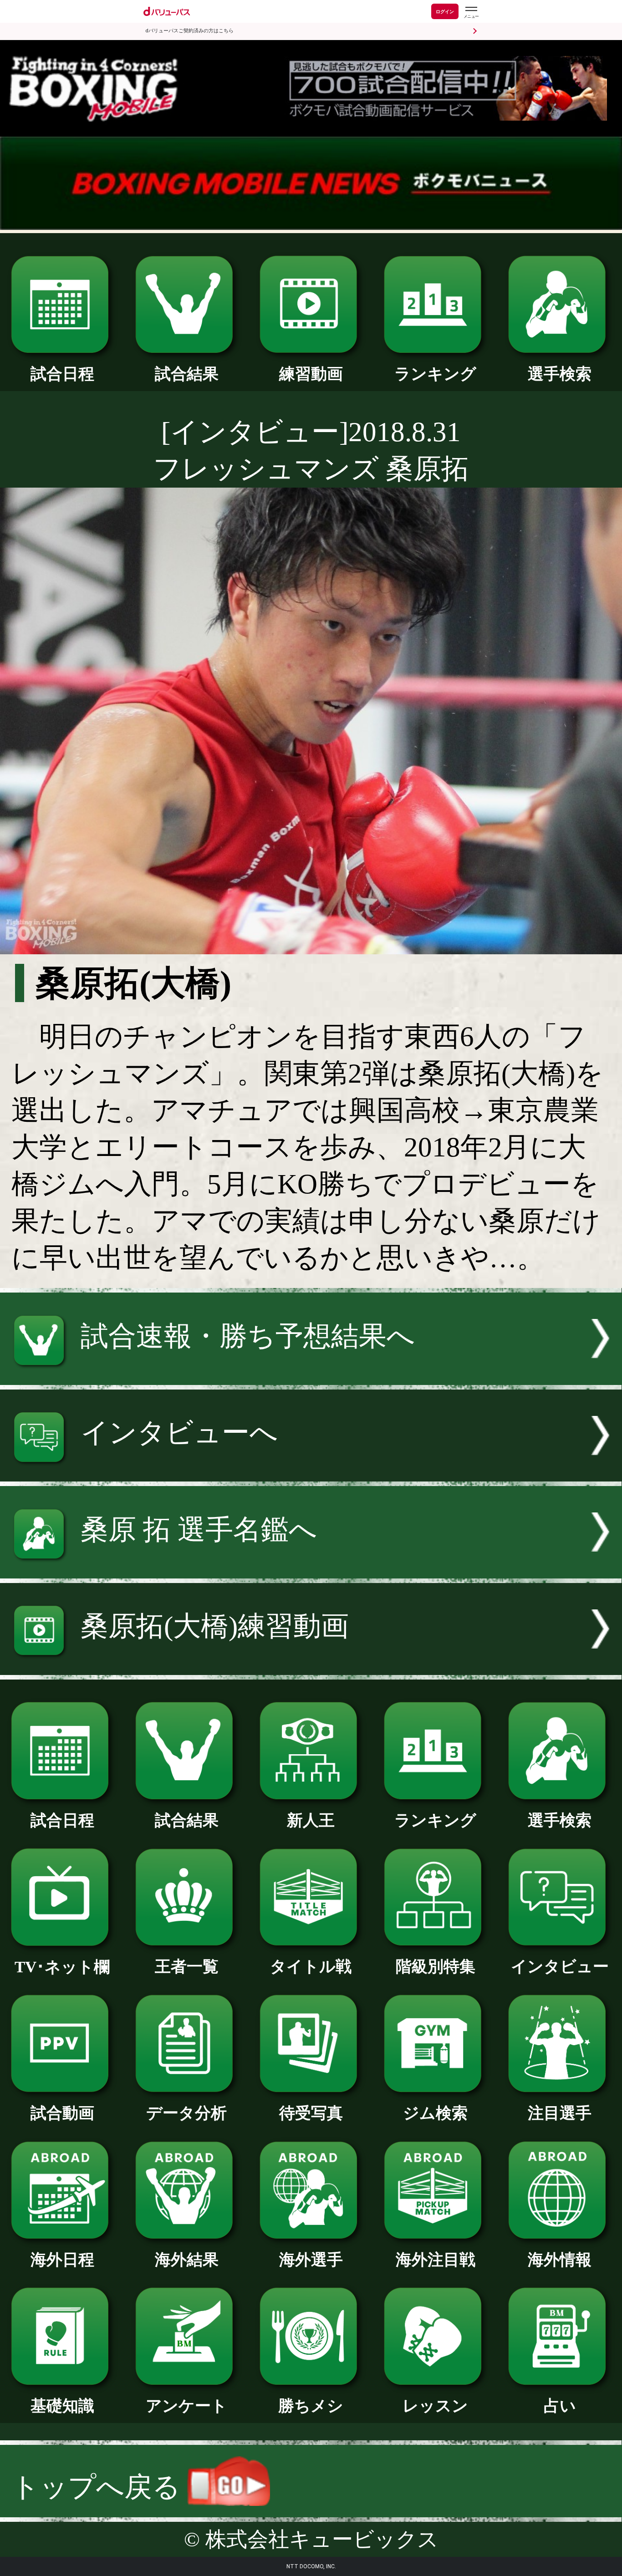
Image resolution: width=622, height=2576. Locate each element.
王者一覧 (187, 1966)
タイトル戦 (311, 1966)
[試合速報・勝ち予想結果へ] (311, 1376)
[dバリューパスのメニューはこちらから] (471, 13)
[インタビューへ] (311, 1472)
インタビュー (560, 1966)
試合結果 (187, 374)
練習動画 (311, 374)
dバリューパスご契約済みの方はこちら (189, 31)
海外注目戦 (436, 2260)
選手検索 (560, 374)
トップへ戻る (99, 2487)
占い (560, 2406)
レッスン (435, 2406)
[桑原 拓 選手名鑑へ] (311, 1569)
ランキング (435, 374)
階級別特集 (436, 1966)
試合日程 (62, 374)
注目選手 (560, 2113)
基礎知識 (62, 2406)
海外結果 (187, 2260)
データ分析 (186, 2113)
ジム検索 (435, 2113)
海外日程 (62, 2260)
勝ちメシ (311, 2406)
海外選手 (311, 2260)
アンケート (186, 2406)
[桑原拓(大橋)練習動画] (311, 1666)
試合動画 (62, 2113)
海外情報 (560, 2260)
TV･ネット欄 (62, 1967)
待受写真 (311, 2113)
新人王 (311, 1820)
